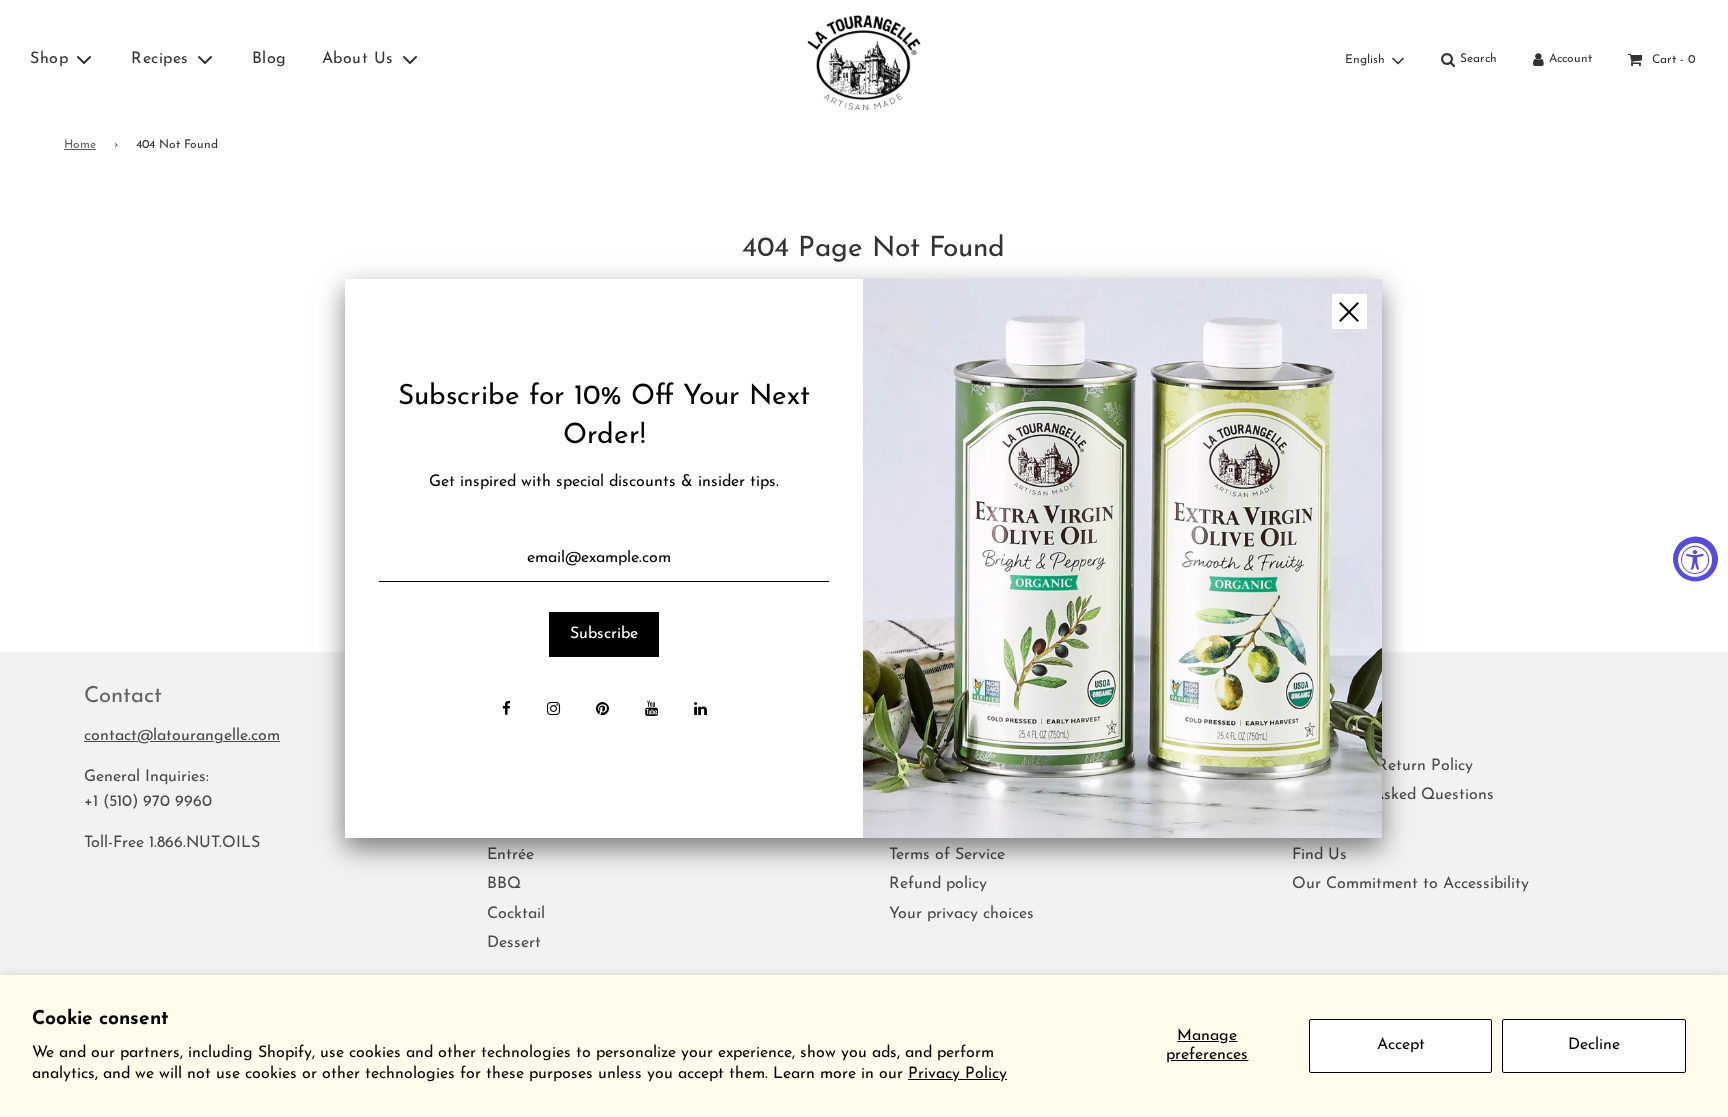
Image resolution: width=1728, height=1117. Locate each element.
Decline (1594, 1045)
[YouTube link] (651, 711)
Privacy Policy (957, 1074)
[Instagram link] (553, 711)
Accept (1401, 1045)
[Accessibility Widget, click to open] (1695, 558)
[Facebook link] (506, 711)
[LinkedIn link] (700, 711)
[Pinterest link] (602, 711)
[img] (1122, 558)
